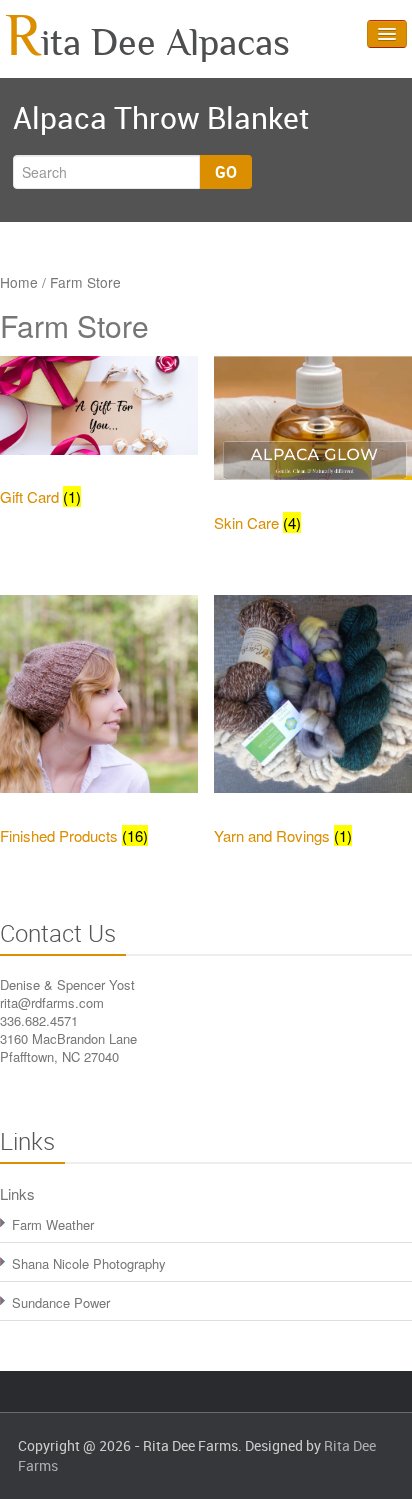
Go (226, 172)
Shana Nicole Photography (89, 1263)
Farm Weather (53, 1224)
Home (19, 282)
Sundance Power (61, 1302)
